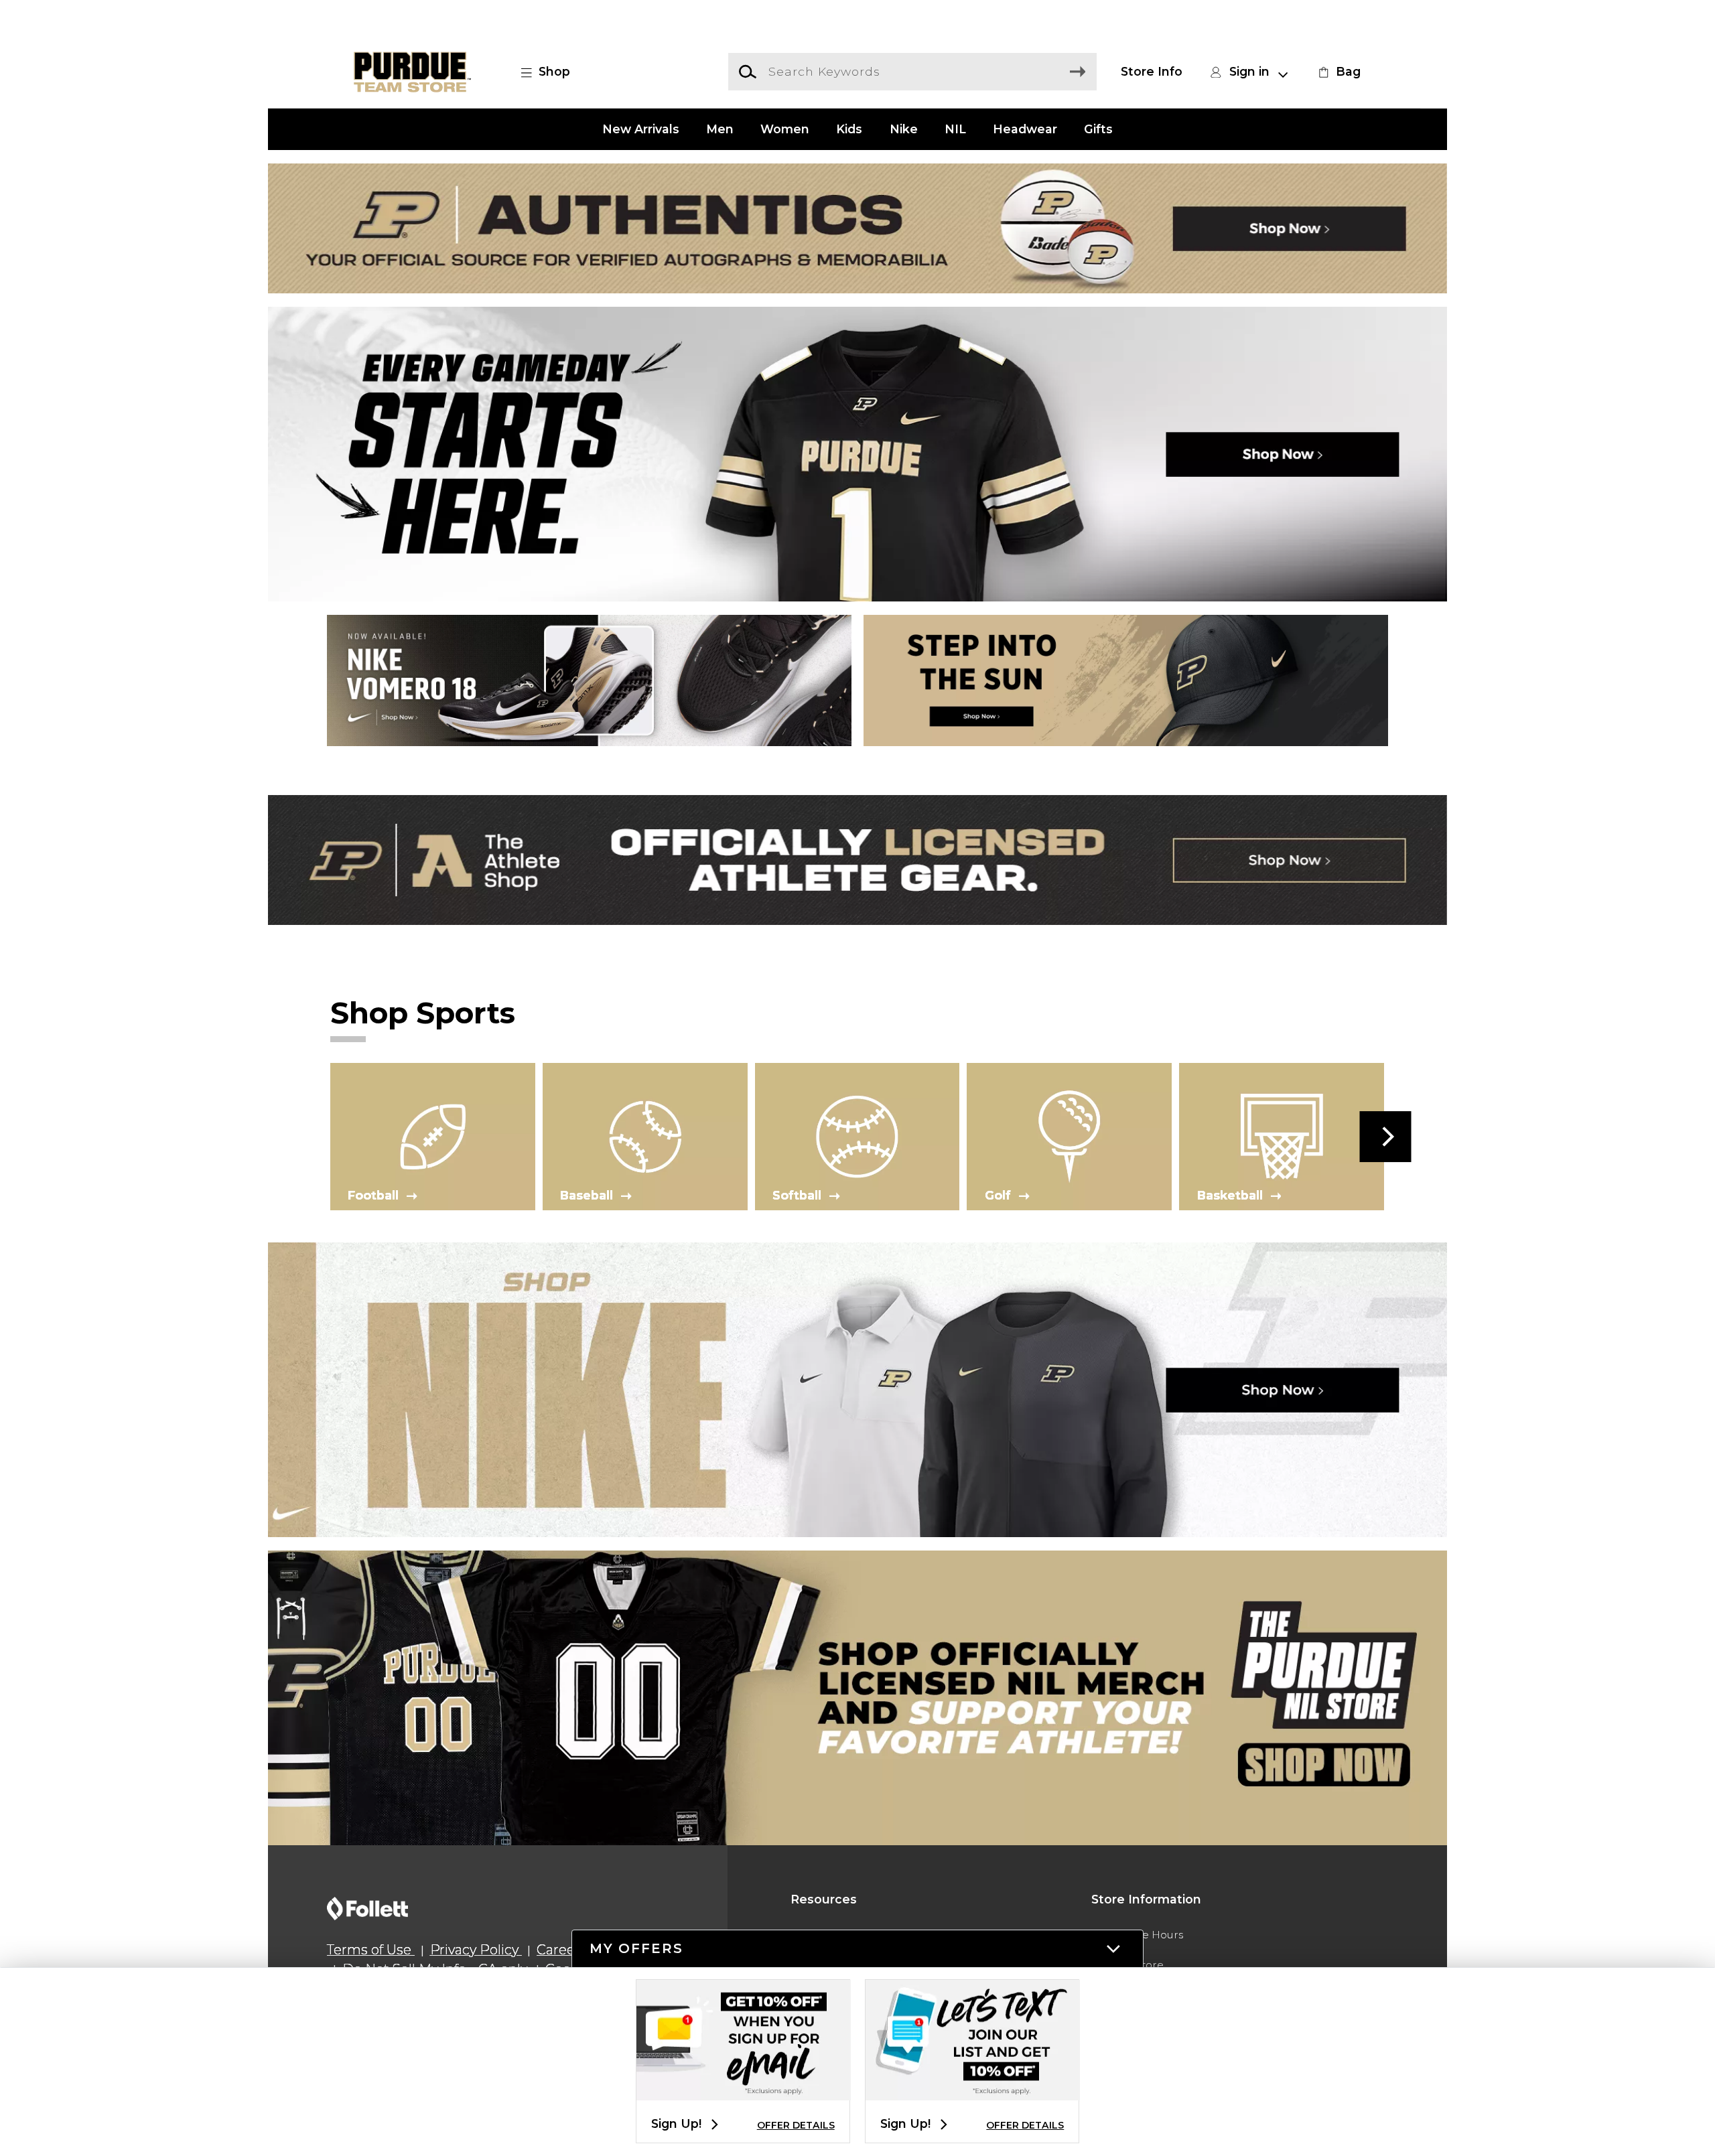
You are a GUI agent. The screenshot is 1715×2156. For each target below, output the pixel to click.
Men (720, 129)
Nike (904, 129)
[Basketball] (1282, 1136)
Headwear (1025, 129)
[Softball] (857, 1136)
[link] (1338, 72)
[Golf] (1069, 1136)
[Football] (433, 1136)
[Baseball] (645, 1136)
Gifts (1098, 129)
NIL (955, 129)
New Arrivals (641, 129)
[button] (553, 72)
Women (785, 129)
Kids (849, 129)
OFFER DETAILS (796, 2125)
